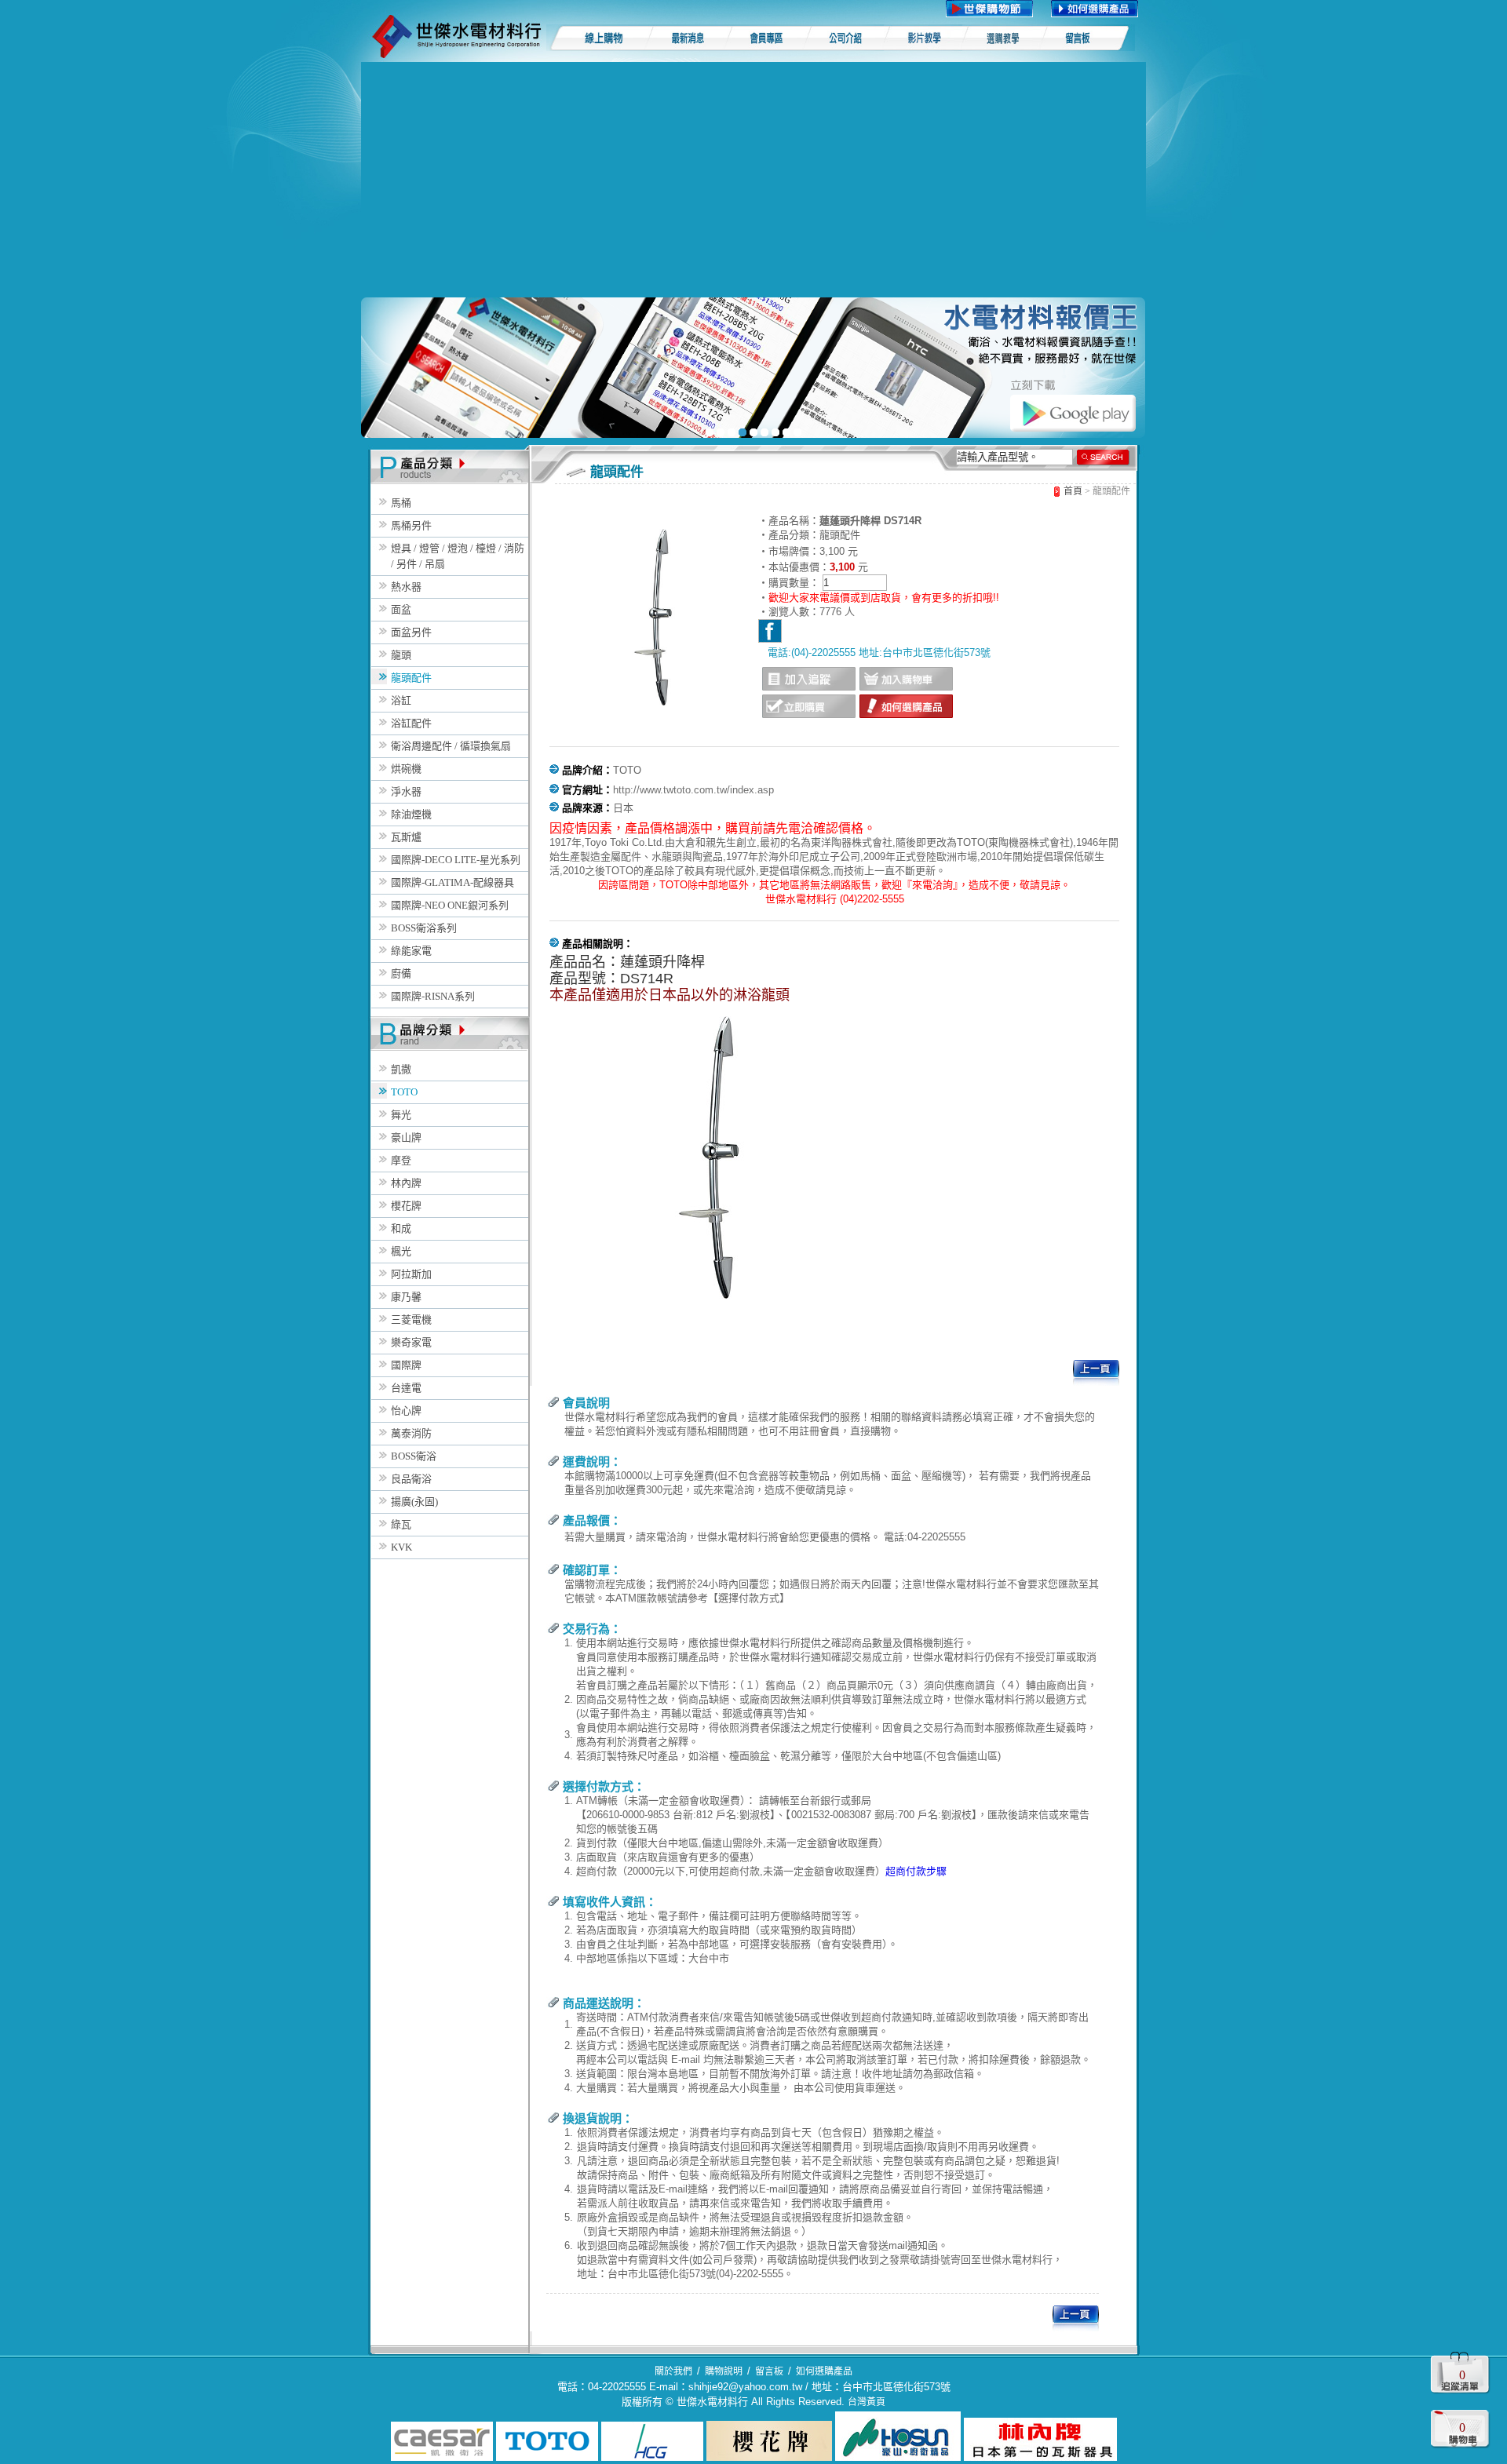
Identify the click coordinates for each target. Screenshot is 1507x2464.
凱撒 (401, 1069)
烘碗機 (406, 769)
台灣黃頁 (867, 2402)
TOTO (404, 1092)
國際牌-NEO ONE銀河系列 (450, 905)
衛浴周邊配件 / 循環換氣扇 (451, 746)
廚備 (401, 973)
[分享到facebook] (770, 631)
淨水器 (406, 791)
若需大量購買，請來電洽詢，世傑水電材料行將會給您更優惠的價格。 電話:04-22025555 (765, 1537)
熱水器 (406, 587)
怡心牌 (406, 1411)
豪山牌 (406, 1137)
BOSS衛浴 (414, 1456)
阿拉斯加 (411, 1274)
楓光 (401, 1251)
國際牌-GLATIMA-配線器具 (452, 882)
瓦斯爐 (406, 837)
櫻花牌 (406, 1206)
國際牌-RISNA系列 (433, 996)
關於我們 (673, 2371)
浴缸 (401, 700)
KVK (401, 1547)
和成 (401, 1228)
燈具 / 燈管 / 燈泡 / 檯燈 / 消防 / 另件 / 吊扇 (458, 556)
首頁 (1073, 491)
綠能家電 (411, 951)
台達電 (406, 1388)
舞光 (401, 1115)
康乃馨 (406, 1297)
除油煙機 (411, 814)
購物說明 (724, 2371)
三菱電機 (411, 1319)
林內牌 (406, 1183)
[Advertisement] (753, 180)
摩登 (401, 1160)
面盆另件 (411, 632)
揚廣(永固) (414, 1502)
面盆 (401, 609)
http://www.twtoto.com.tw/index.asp (693, 790)
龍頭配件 (411, 678)
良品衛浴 (411, 1479)
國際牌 (406, 1365)
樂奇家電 (411, 1342)
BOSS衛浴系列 (424, 928)
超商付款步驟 (916, 1871)
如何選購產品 (824, 2371)
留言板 (769, 2371)
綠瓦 (401, 1524)
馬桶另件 (411, 525)
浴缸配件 (411, 723)
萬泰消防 (411, 1433)
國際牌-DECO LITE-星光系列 (456, 860)
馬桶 (401, 503)
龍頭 (401, 655)
